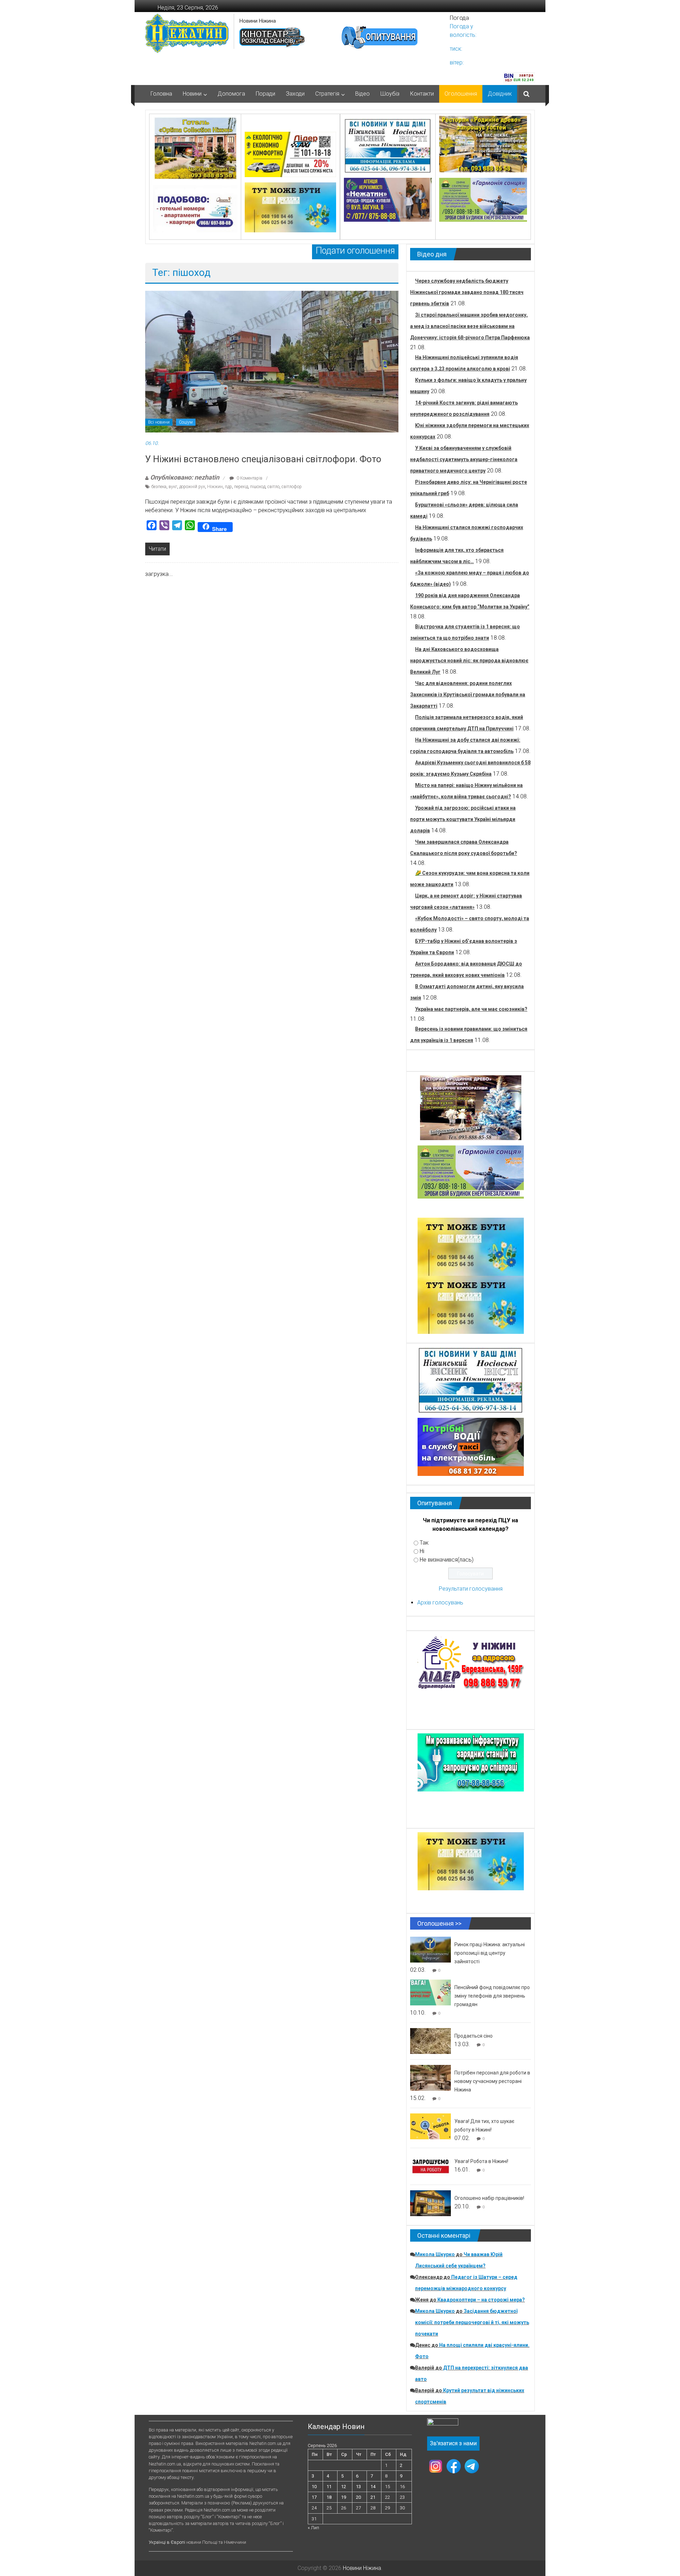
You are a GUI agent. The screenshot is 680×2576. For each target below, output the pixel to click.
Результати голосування (471, 1589)
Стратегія (327, 94)
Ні (422, 1551)
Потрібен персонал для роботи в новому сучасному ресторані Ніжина (492, 2081)
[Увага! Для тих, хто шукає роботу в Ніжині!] (430, 2126)
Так (424, 1543)
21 (373, 2497)
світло (273, 487)
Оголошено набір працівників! (489, 2198)
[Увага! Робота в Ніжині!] (430, 2166)
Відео (362, 94)
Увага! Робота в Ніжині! (481, 2161)
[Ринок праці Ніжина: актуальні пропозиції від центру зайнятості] (430, 1949)
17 (314, 2497)
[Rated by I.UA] (443, 2424)
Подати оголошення (355, 251)
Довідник (500, 94)
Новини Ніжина (258, 21)
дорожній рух (192, 487)
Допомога (231, 94)
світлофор (292, 487)
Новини (192, 94)
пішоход (258, 487)
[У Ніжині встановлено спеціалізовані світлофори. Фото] (272, 361)
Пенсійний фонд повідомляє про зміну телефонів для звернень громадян (492, 1996)
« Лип (313, 2528)
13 (358, 2487)
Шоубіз (390, 94)
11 (329, 2487)
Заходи (295, 94)
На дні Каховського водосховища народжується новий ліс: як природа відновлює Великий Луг (469, 661)
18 (329, 2497)
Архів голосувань (440, 1603)
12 (344, 2487)
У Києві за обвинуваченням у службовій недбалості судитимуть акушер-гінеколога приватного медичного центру (464, 459)
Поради (265, 94)
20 (358, 2497)
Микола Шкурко (435, 2254)
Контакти (422, 94)
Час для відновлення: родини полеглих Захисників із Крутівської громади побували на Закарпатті (468, 695)
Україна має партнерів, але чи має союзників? (471, 1009)
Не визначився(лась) (447, 1560)
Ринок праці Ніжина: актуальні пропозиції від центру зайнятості (490, 1953)
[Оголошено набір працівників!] (430, 2203)
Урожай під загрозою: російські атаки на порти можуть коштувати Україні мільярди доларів (463, 819)
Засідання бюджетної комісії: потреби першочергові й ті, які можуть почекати (472, 2322)
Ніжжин (215, 487)
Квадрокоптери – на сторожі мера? (481, 2300)
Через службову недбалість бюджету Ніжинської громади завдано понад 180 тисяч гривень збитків (467, 292)
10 (314, 2487)
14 (373, 2487)
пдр (228, 487)
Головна (161, 94)
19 (344, 2497)
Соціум (186, 422)
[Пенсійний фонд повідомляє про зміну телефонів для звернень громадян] (430, 1992)
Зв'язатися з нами (453, 2443)
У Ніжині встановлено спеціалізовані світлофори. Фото (263, 459)
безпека (159, 487)
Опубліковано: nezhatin (185, 477)
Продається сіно (474, 2036)
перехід (241, 487)
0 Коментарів (249, 478)
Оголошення (461, 94)
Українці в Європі (167, 2542)
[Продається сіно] (430, 2041)
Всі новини (159, 422)
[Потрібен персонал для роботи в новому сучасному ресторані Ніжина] (430, 2077)
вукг (173, 487)
